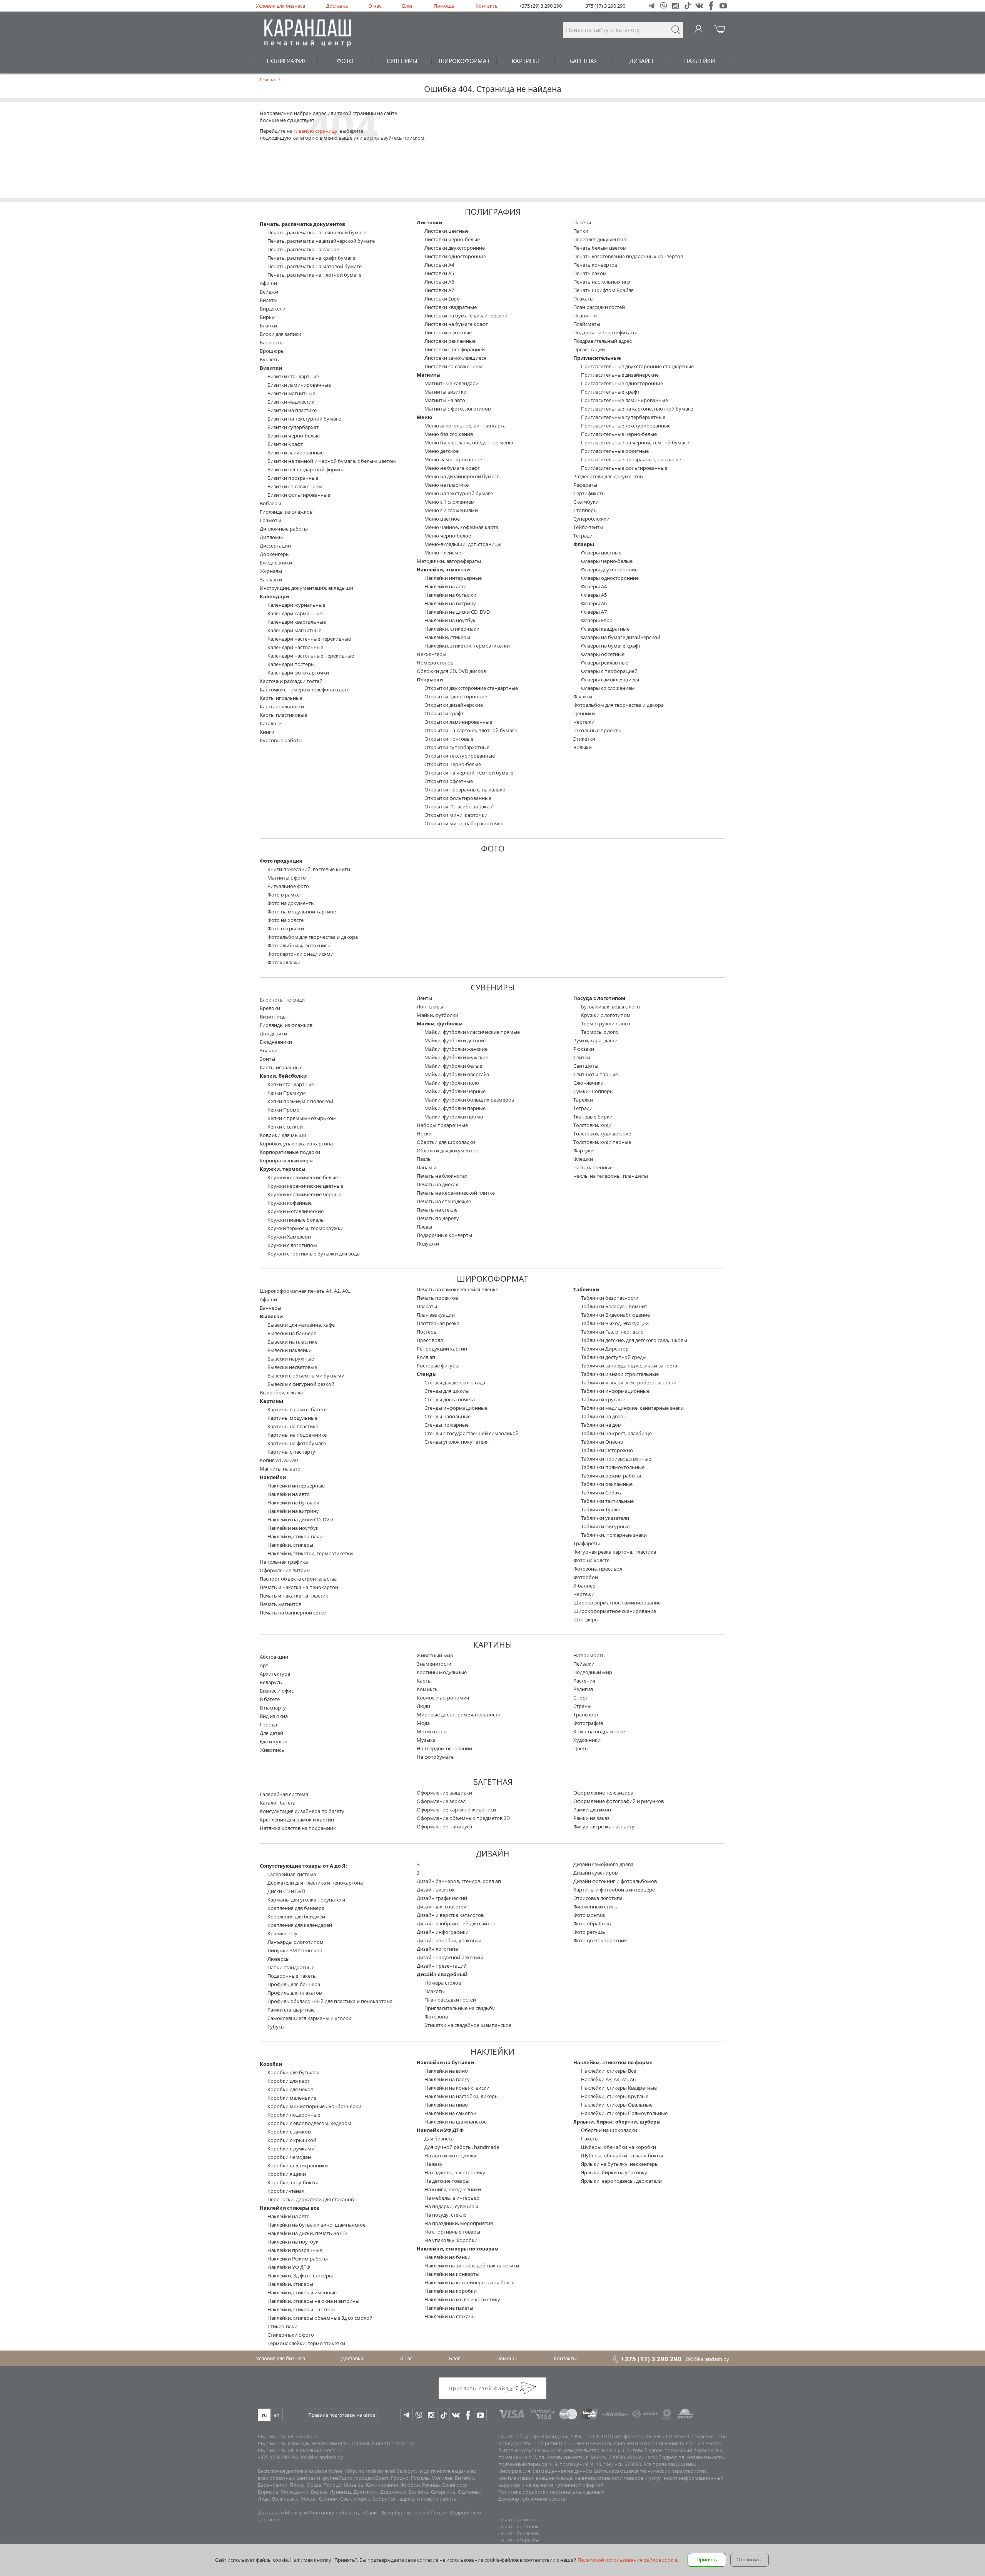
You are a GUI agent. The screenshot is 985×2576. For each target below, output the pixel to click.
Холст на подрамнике (599, 1731)
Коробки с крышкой (292, 2140)
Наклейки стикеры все (290, 2208)
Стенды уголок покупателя (457, 1442)
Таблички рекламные (607, 1484)
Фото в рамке (284, 895)
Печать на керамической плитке (456, 1193)
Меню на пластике (447, 485)
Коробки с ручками (291, 2149)
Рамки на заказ (591, 1818)
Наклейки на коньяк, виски (457, 2088)
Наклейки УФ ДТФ (289, 2267)
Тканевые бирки (593, 1117)
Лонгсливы (430, 1007)
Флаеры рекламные (605, 663)
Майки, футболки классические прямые (472, 1032)
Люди (423, 1706)
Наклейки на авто (446, 586)
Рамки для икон (592, 1810)
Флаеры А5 (594, 595)
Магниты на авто (445, 400)
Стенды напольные (447, 1416)
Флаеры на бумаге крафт (611, 646)
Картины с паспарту (291, 1452)
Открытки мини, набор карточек (464, 823)
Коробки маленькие (292, 2098)
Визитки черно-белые (294, 436)
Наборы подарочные (442, 1125)
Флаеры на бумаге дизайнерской (621, 637)
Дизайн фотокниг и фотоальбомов (615, 1881)
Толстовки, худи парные (602, 1142)
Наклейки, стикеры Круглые (615, 2096)
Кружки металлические (295, 1211)
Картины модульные (292, 1418)
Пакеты (582, 222)
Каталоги (271, 723)
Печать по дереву (438, 1218)
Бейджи (269, 292)
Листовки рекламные (450, 341)
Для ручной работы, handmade (462, 2147)
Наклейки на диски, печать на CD (307, 2233)
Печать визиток (517, 2519)
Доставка (337, 6)
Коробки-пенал (286, 2191)
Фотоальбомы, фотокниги (299, 945)
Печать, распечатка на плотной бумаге (314, 275)
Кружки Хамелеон (289, 1237)
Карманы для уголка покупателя (306, 1900)
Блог (408, 6)
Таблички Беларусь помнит (614, 1306)
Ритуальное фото (288, 886)
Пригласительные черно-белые (619, 434)
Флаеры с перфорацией (609, 671)
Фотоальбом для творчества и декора (619, 705)
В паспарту (273, 1708)
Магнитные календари (452, 383)
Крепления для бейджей (296, 1917)
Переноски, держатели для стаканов (311, 2199)
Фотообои (586, 1577)
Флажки (583, 696)
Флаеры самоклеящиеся (610, 679)
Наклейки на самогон (450, 2113)
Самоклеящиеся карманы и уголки (309, 2018)
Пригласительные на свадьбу (460, 2008)
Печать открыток (519, 2540)
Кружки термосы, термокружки (306, 1228)
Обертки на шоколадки (609, 2130)
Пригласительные (597, 358)
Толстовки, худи (592, 1125)
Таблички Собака (602, 1493)
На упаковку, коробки (451, 2240)
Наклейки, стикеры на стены (301, 2309)
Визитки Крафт (285, 444)
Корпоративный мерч (286, 1160)
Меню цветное (442, 519)
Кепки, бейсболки (283, 1076)
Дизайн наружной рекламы (450, 1957)
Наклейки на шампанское (456, 2122)
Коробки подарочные (294, 2115)
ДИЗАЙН (641, 61)
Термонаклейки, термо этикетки (306, 2343)
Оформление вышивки (444, 1793)
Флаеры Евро (597, 620)
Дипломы (271, 537)
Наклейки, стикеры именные (302, 2292)
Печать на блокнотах (442, 1176)
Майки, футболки (437, 1015)
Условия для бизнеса (280, 6)
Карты (424, 1681)
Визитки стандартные (293, 376)
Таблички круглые (603, 1399)
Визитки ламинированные (299, 385)
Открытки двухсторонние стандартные (471, 688)
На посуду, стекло (446, 2215)
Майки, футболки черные (455, 1091)
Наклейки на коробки (451, 2291)
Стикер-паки (282, 2326)
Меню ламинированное (453, 459)
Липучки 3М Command (295, 1950)
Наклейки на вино (446, 2071)
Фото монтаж (589, 1915)
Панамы (427, 1167)
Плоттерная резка (438, 1323)
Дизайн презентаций (442, 1966)
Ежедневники (276, 563)
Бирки (267, 317)
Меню (424, 417)
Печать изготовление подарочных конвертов (628, 256)
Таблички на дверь (604, 1416)
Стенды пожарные (447, 1425)
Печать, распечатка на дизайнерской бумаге (321, 241)
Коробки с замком (290, 2132)
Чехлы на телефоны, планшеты (611, 1176)
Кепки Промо (284, 1110)
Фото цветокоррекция (600, 1940)
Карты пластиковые (283, 715)
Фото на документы (291, 903)
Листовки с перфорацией (455, 349)
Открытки (430, 679)
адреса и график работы (428, 2499)
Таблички (586, 1289)
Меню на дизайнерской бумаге (462, 476)
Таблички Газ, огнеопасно (612, 1332)
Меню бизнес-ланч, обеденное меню (469, 442)
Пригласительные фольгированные (624, 468)
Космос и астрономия (443, 1698)
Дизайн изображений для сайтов (456, 1923)
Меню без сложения (449, 434)
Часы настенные (593, 1167)
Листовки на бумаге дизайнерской (466, 316)
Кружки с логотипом (292, 1245)
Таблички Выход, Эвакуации (615, 1323)
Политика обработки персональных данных (551, 2492)
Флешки (583, 1159)
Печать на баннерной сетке (293, 1613)
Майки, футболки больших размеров (469, 1100)
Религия (583, 1689)
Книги (267, 732)
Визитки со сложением (295, 486)
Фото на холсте (285, 920)
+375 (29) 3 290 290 (540, 6)
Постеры (427, 1332)
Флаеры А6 (594, 603)
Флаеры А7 (594, 612)
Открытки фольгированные (458, 798)
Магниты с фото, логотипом (458, 409)
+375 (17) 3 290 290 (604, 6)
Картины (271, 1401)
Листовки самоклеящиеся (455, 358)
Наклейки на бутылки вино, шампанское (316, 2225)
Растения (584, 1681)
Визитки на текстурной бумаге (304, 419)
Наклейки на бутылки (450, 595)
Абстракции (274, 1657)
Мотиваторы (432, 1731)
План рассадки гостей (599, 307)
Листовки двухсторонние (455, 248)
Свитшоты (586, 1066)
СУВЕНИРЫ (402, 61)
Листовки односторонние (455, 256)
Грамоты (270, 520)
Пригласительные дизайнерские (620, 375)
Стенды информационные (456, 1408)
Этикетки (584, 739)
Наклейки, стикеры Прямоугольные (624, 2113)
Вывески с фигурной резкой (301, 1384)
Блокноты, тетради (282, 1000)
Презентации (589, 349)
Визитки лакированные (295, 452)
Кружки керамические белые (303, 1177)
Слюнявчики (588, 1083)
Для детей (271, 1733)
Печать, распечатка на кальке (303, 249)
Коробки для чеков (290, 2089)
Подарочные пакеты (292, 1976)
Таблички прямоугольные (613, 1467)
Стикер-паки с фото (291, 2335)
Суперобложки (591, 519)
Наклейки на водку (447, 2079)
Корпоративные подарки (290, 1152)
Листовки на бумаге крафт (456, 324)
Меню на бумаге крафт (452, 468)
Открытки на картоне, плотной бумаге (471, 730)
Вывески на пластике (292, 1342)
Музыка (426, 1740)
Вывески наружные (291, 1359)
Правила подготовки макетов (342, 2415)
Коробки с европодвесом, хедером (309, 2123)
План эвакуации (436, 1315)
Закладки (271, 579)
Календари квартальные (297, 622)
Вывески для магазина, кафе (301, 1325)
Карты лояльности (282, 706)
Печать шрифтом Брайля (604, 290)
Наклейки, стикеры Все (609, 2071)
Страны (582, 1706)
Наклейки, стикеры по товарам (458, 2249)
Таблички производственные (616, 1459)
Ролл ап (426, 1357)
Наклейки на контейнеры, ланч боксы (470, 2282)
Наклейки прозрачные (295, 2250)
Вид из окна (274, 1716)
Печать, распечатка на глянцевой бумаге (317, 232)
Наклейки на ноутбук (450, 620)
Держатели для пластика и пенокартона (315, 1883)
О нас (375, 6)
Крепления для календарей (300, 1925)
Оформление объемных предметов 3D (463, 1818)
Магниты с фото (287, 878)
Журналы (271, 571)
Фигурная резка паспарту (604, 1826)
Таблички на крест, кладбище (616, 1433)
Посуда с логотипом (599, 998)
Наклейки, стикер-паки (452, 629)
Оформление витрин (285, 1570)
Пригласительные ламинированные (624, 400)
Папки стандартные (291, 1967)
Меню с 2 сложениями (451, 510)
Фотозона (436, 2017)
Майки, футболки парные (455, 1108)
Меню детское (442, 451)
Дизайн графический (442, 1898)
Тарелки (583, 1100)
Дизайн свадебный (442, 1974)
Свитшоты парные (596, 1074)
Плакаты (583, 299)
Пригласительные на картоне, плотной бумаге (637, 409)
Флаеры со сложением (608, 688)
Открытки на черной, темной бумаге (469, 773)
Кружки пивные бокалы (296, 1220)
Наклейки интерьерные (453, 578)
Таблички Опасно (602, 1442)
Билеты (269, 300)
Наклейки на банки (447, 2257)
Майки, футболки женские (456, 1049)
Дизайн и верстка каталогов (450, 1915)
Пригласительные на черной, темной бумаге (635, 442)
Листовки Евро (442, 299)
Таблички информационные (615, 1391)
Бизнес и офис (277, 1691)
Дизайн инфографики (443, 1932)
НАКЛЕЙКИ (700, 61)
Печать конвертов (595, 265)
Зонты (267, 1059)
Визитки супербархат (293, 427)
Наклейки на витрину (450, 603)
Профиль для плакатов (295, 1993)
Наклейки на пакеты (449, 2308)
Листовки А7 (439, 290)
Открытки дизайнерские (454, 705)
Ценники (584, 713)
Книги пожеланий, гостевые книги (309, 869)
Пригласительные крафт (610, 392)
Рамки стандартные (291, 2010)
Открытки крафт (444, 713)
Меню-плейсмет (444, 553)
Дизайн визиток (436, 1890)
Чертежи (584, 722)
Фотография (588, 1723)
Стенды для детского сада (455, 1382)
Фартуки (583, 1150)
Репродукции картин (442, 1349)
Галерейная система (284, 1794)
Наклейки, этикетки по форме (613, 2062)
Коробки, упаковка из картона (296, 1144)
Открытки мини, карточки (456, 815)
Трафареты (587, 1543)
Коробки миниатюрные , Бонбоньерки (314, 2106)
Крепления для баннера (296, 1908)
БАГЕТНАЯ (584, 61)
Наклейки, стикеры (447, 637)
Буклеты (270, 359)
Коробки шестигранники (298, 2165)
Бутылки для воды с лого (610, 1007)
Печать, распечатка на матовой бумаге (315, 266)
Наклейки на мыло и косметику (462, 2299)
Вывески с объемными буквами (306, 1376)
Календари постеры (291, 664)
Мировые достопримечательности (459, 1715)
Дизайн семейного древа (603, 1864)
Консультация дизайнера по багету (302, 1811)
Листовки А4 (439, 265)
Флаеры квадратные (605, 629)
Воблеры (270, 503)
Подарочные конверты (444, 1235)
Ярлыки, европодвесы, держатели (621, 2181)
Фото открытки (286, 928)
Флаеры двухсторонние (609, 569)
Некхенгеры (432, 654)
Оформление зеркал (441, 1801)
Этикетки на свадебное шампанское (468, 2025)
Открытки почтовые (449, 739)
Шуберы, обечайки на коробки (619, 2147)
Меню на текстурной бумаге (459, 493)
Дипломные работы (284, 529)
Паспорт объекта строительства (298, 1579)
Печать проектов (437, 1298)
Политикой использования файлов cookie (627, 2560)
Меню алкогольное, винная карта (465, 426)
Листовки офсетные (448, 332)
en (277, 2415)
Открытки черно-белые (453, 764)
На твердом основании (444, 1748)
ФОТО (345, 61)
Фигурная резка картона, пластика (615, 1552)
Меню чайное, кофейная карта (461, 527)
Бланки (268, 326)
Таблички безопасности (610, 1298)
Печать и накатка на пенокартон (299, 1587)
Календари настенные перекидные (309, 639)
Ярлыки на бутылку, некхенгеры (620, 2164)
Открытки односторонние (456, 696)
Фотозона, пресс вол (598, 1569)
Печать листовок (518, 2526)
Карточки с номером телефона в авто (305, 689)
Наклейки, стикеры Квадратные (619, 2088)
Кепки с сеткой (285, 1127)
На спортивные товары (452, 2232)
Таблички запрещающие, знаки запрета (629, 1366)
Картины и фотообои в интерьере (614, 1890)
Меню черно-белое (448, 536)
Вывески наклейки (290, 1350)
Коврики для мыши (283, 1135)
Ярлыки (583, 747)
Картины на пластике (293, 1426)
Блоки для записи (280, 334)
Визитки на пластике (292, 410)
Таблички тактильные (607, 1501)
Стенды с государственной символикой (472, 1433)
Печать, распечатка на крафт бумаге (311, 258)
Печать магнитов (280, 1604)
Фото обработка (593, 1923)
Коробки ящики (287, 2174)
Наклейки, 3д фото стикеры (300, 2275)
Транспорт (586, 1715)
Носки (424, 1134)
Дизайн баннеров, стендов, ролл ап (459, 1881)
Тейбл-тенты (588, 527)
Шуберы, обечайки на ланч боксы (622, 2155)
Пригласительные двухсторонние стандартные (637, 366)
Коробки (271, 2064)
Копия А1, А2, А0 (279, 1460)
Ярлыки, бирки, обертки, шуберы (617, 2122)
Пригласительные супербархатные (623, 417)
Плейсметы (587, 324)
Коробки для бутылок (293, 2072)
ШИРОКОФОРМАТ (464, 61)
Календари (274, 596)
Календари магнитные (294, 630)
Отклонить (750, 2559)
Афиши (268, 283)
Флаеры (584, 544)
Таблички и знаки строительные (620, 1374)
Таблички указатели (605, 1518)
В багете (270, 1699)
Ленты (424, 998)
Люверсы (279, 1959)
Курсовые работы (281, 740)
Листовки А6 (439, 282)
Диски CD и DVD (286, 1891)
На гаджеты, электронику (455, 2172)
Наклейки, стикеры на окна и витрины (313, 2301)
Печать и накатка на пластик (294, 1596)
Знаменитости (434, 1664)
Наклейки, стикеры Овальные (617, 2105)
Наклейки (273, 1477)
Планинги (585, 316)
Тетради (583, 536)
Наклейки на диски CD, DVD (457, 612)
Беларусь (271, 1682)
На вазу (433, 2164)
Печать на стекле (437, 1210)
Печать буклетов (518, 2533)
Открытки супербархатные (457, 747)
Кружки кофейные (290, 1203)
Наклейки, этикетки (443, 569)
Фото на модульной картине (302, 912)
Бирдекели (273, 309)
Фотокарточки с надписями (301, 954)
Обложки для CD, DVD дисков (451, 671)
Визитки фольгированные (299, 495)
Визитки (271, 368)
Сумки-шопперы (594, 1091)
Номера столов (435, 663)
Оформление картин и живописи (456, 1810)
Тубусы (276, 2027)
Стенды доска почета (450, 1399)
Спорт (581, 1698)
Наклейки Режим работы (298, 2259)
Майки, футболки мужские (456, 1057)
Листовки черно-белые (452, 239)
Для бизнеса (439, 2139)
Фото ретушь (589, 1932)
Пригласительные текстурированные (626, 426)
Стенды (427, 1374)
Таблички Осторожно (607, 1450)
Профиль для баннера (294, 1984)
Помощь (444, 6)
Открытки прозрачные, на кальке (465, 790)
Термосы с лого (600, 1032)
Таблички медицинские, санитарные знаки (632, 1408)
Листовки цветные (447, 231)
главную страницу (316, 131)
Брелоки (270, 1008)
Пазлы (424, 1159)
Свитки (582, 1057)
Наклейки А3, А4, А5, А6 (608, 2079)
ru (264, 2415)
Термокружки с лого (606, 1023)
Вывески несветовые (292, 1367)
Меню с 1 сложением (450, 502)
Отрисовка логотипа (598, 1898)
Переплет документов (600, 239)
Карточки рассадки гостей (291, 681)
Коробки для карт (289, 2081)
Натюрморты (589, 1655)
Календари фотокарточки (298, 673)
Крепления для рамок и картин (297, 1820)
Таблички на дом (601, 1425)
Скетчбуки (586, 502)
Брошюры (272, 351)
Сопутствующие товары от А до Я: (303, 1866)
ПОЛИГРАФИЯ (287, 61)
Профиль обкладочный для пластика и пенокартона (330, 2001)
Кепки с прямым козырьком (302, 1118)
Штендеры (586, 1619)
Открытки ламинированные (458, 722)
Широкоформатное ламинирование (617, 1603)
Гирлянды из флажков (286, 512)
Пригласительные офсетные (615, 451)
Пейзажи (584, 1664)
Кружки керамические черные (304, 1194)
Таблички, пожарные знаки (614, 1535)
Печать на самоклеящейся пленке (457, 1289)
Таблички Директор (605, 1349)
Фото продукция (281, 861)
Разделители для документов (608, 476)
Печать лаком (590, 273)
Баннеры (270, 1308)
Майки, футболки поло (452, 1083)
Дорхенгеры (275, 554)
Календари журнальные (296, 605)
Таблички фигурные (605, 1526)
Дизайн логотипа (437, 1949)
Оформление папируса (444, 1826)
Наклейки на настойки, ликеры (462, 2096)
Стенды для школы (447, 1391)
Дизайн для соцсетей (442, 1907)
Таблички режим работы (611, 1476)
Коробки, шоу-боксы (293, 2182)
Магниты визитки (446, 392)
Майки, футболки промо (454, 1117)
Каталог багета (278, 1803)
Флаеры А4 (594, 586)
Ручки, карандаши (595, 1040)
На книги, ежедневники (453, 2189)
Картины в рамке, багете (297, 1409)
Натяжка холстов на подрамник (298, 1828)
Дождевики (273, 1033)
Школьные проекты (597, 730)
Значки (269, 1050)
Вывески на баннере (292, 1333)
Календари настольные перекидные (311, 656)
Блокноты (272, 342)
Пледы (424, 1227)
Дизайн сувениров (595, 1873)
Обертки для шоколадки (446, 1142)
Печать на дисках (437, 1184)
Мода (423, 1723)
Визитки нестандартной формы (305, 469)
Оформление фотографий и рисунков (619, 1801)
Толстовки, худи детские (602, 1134)
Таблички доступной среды (614, 1357)
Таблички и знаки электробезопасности (629, 1382)
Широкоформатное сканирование (615, 1611)
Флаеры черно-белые (607, 561)
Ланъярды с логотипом (295, 1942)
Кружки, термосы (283, 1169)
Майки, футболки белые (453, 1066)
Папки (581, 231)
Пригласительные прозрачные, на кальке (631, 459)
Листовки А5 (439, 273)
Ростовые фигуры (438, 1366)
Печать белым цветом (600, 248)
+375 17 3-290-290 (278, 2457)
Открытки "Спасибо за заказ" (459, 806)
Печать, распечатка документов (302, 224)
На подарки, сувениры (451, 2206)
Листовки (429, 222)
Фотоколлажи (284, 962)
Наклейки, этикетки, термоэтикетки (467, 646)
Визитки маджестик (291, 402)
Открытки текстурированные (460, 756)
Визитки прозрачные (293, 478)
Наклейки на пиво (446, 2105)
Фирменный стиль (595, 1907)
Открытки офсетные (449, 781)
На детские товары (447, 2181)
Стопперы (585, 510)
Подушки (428, 1244)
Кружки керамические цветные (305, 1186)
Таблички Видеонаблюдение (615, 1315)
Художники (587, 1740)
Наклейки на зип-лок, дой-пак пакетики (472, 2265)
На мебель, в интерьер (452, 2198)
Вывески (271, 1316)
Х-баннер (584, 1586)
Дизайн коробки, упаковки (449, 1940)
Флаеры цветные (601, 553)
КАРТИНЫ (525, 61)
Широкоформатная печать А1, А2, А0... (306, 1291)
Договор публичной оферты (533, 2499)
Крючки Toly (282, 1933)
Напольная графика (284, 1562)
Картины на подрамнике (297, 1435)
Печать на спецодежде (444, 1201)
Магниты (429, 375)
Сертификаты (589, 493)
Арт (264, 1665)
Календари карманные (295, 613)
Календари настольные (295, 647)
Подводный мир (593, 1672)
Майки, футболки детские (455, 1040)
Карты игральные (281, 698)
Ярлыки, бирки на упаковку (614, 2172)
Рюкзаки (584, 1049)
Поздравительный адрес (603, 341)
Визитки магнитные (291, 393)
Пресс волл (430, 1340)
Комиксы (428, 1689)
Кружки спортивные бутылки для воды (314, 1254)
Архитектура (275, 1674)
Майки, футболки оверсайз (457, 1074)
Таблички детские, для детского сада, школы (634, 1340)
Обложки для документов (447, 1150)
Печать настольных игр (602, 282)
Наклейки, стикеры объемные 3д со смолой (320, 2318)
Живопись (272, 1750)
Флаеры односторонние (610, 578)
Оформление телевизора (603, 1793)
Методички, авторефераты (449, 561)
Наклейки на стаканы (450, 2316)
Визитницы (273, 1017)
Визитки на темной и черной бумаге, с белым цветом (332, 461)
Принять (707, 2559)
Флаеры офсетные (603, 654)
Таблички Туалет (601, 1509)
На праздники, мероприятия (459, 2223)
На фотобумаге (435, 1757)
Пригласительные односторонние (622, 383)
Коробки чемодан (289, 2157)
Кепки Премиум (287, 1093)
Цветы (581, 1748)
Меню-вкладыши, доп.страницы (463, 544)
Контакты (487, 6)
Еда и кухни (274, 1741)
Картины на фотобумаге (297, 1443)
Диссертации (275, 546)
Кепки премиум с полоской (300, 1101)
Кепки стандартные (291, 1084)
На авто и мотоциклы (450, 2155)
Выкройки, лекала (281, 1392)
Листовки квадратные (451, 307)
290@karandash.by (707, 2359)
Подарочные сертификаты (605, 332)
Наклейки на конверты (452, 2274)
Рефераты (585, 485)
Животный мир (435, 1655)
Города (268, 1725)
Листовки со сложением (453, 366)
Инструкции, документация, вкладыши (306, 588)
